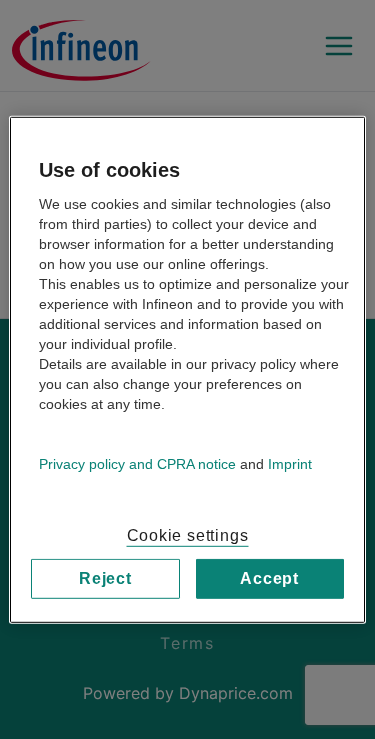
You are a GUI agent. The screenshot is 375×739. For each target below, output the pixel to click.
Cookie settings (188, 534)
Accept (269, 577)
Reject (105, 577)
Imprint (290, 463)
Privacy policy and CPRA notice (137, 463)
